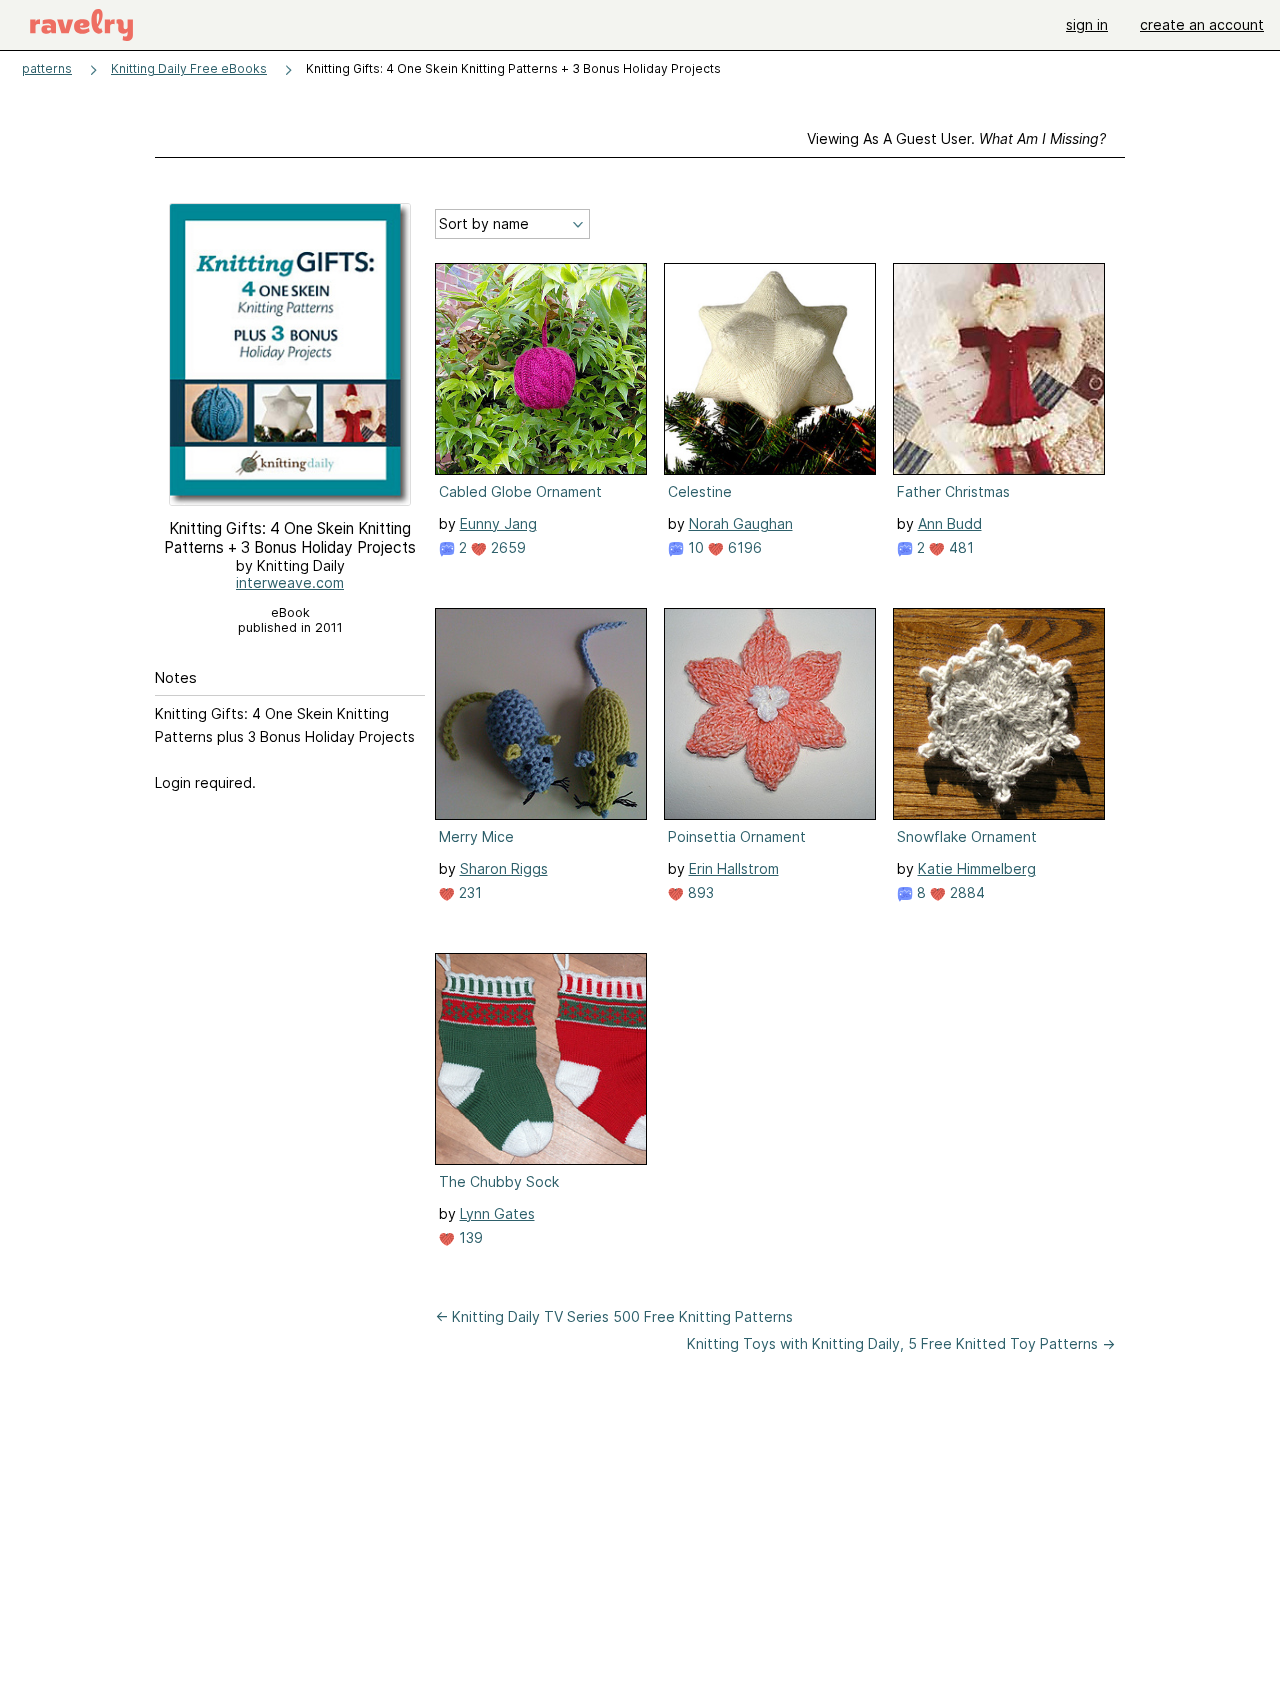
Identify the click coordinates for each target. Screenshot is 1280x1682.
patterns (47, 68)
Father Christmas (953, 491)
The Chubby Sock (499, 1181)
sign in (1087, 24)
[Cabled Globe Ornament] (541, 369)
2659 (506, 547)
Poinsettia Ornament (737, 836)
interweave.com (290, 582)
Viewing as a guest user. (956, 138)
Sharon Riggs (504, 868)
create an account (1202, 24)
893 (699, 892)
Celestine (700, 491)
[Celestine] (770, 369)
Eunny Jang (498, 523)
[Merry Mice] (541, 714)
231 (468, 892)
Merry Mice (476, 836)
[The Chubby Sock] (541, 1059)
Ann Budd (950, 523)
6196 (743, 547)
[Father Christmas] (999, 369)
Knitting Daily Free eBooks (189, 68)
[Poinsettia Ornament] (770, 714)
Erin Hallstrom (734, 868)
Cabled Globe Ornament (520, 491)
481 (959, 547)
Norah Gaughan (741, 523)
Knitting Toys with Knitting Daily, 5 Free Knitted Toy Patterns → (901, 1343)
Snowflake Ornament (967, 836)
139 (469, 1237)
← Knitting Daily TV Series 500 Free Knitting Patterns (614, 1316)
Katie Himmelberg (977, 868)
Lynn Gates (497, 1213)
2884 (965, 892)
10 (694, 547)
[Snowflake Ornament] (999, 714)
